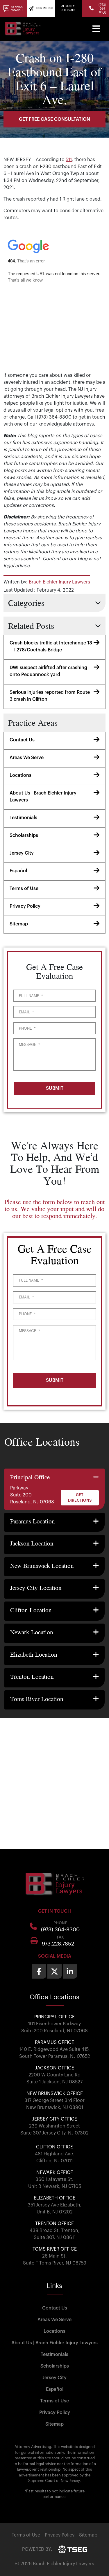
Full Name (31, 996)
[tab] (54, 1489)
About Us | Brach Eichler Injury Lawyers (43, 797)
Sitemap (19, 924)
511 (69, 160)
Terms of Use (24, 889)
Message (29, 1045)
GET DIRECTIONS (80, 1498)
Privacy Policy (25, 906)
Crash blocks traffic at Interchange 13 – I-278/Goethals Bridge (51, 646)
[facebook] (39, 1971)
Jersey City (22, 853)
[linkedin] (70, 1971)
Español (18, 871)
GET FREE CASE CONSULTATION (54, 119)
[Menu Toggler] (96, 29)
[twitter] (54, 1971)
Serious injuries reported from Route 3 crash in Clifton (50, 696)
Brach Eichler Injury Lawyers (59, 582)
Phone (27, 1028)
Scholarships (24, 835)
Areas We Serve (27, 758)
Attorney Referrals (68, 8)
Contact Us (22, 740)
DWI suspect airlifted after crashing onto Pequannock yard (48, 671)
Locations (20, 775)
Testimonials (23, 818)
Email (26, 1012)
